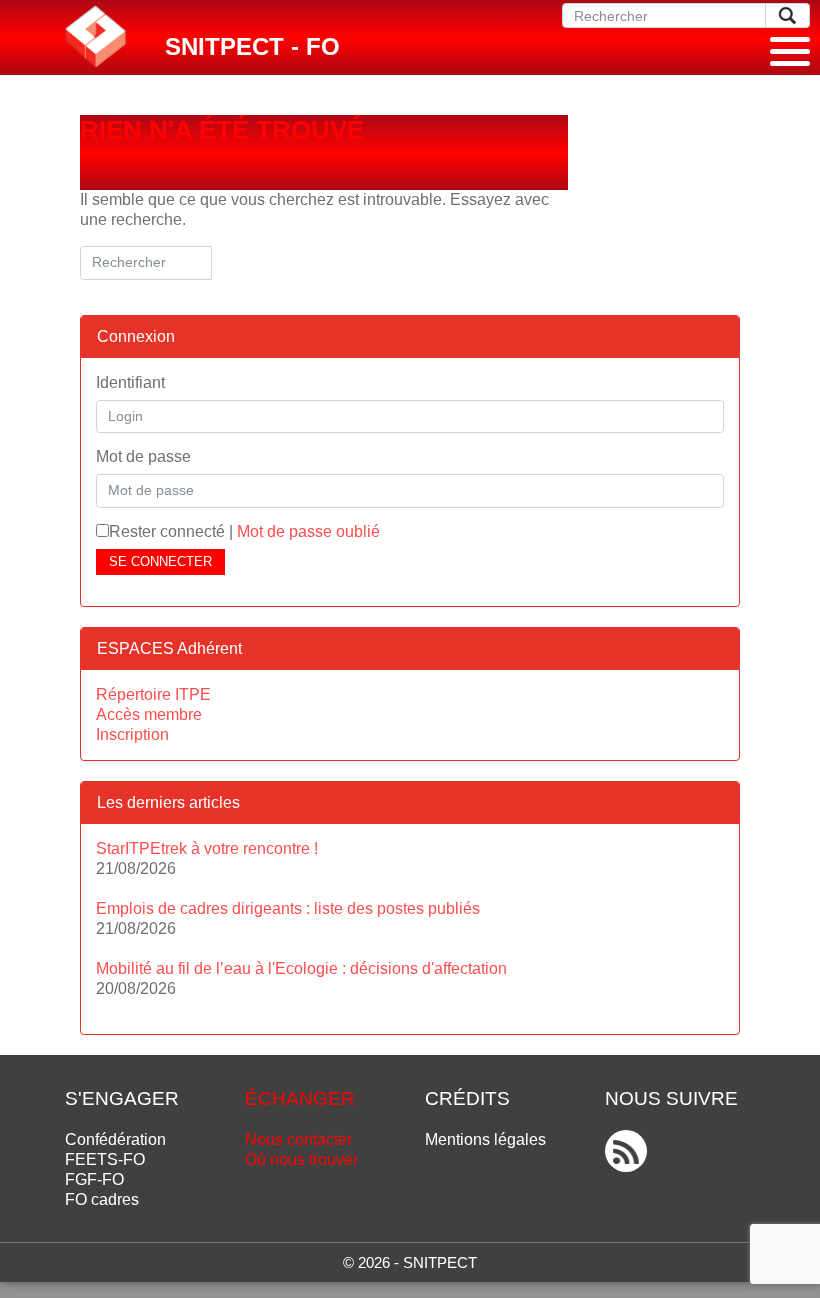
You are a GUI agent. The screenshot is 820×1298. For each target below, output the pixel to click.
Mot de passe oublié (308, 531)
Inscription (132, 734)
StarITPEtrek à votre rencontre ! (207, 848)
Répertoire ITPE (153, 694)
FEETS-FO (105, 1159)
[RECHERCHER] (787, 15)
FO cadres (102, 1199)
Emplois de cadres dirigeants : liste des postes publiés (288, 908)
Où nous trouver (301, 1159)
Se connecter (160, 561)
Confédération (115, 1139)
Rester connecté (167, 531)
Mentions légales (485, 1139)
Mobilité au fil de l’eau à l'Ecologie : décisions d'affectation (301, 968)
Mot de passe (143, 456)
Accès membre (149, 714)
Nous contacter (298, 1139)
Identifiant (130, 382)
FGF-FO (94, 1179)
